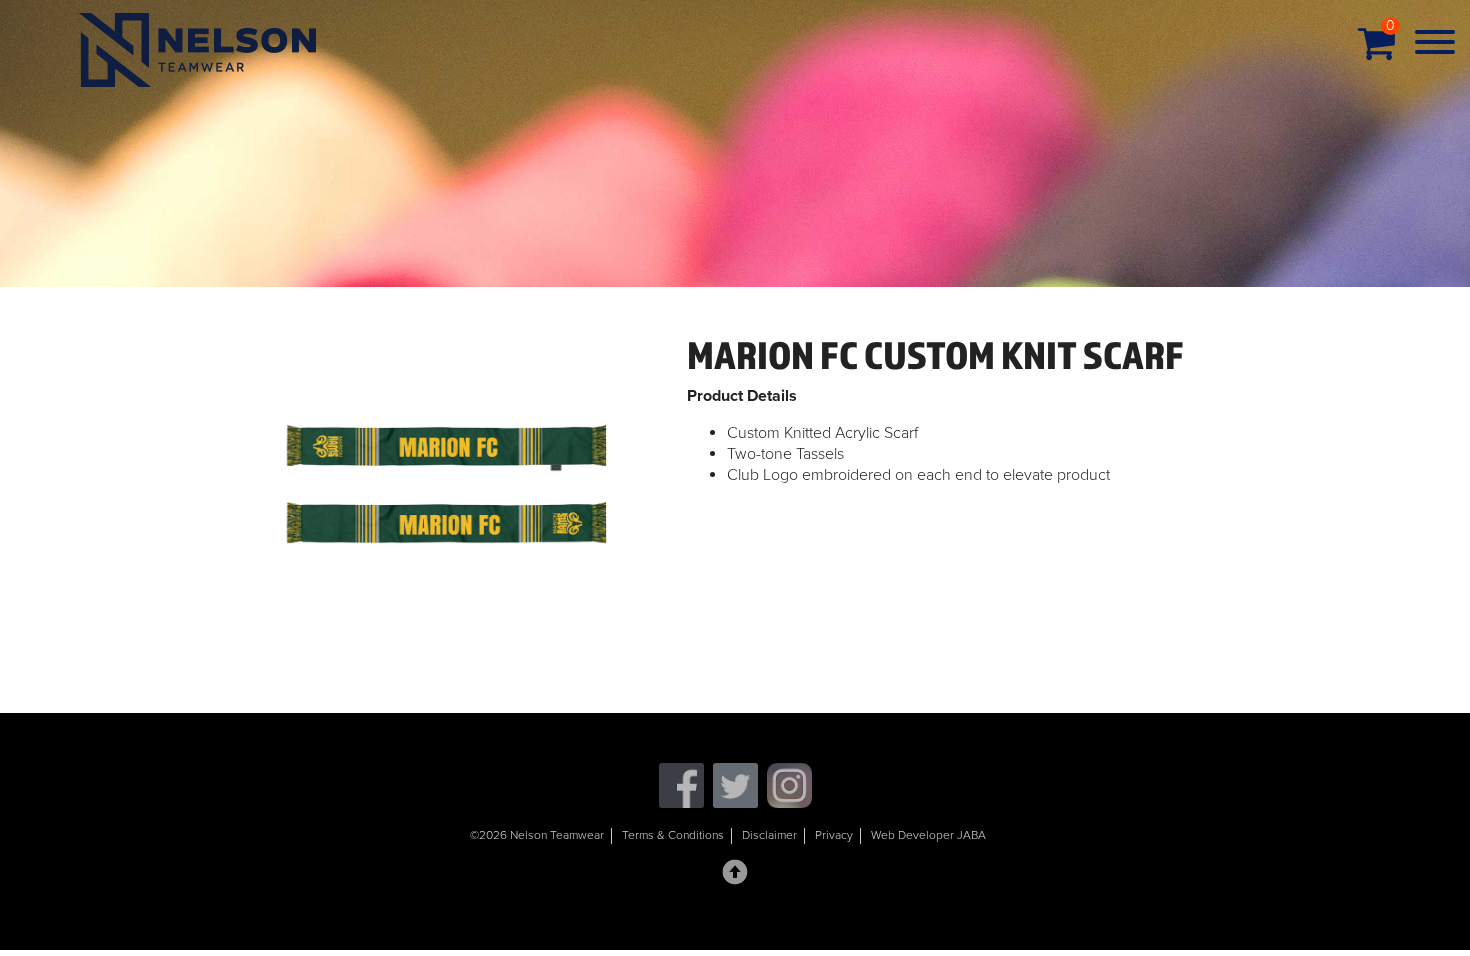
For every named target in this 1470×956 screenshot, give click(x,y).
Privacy (834, 835)
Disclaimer (769, 835)
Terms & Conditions (673, 835)
